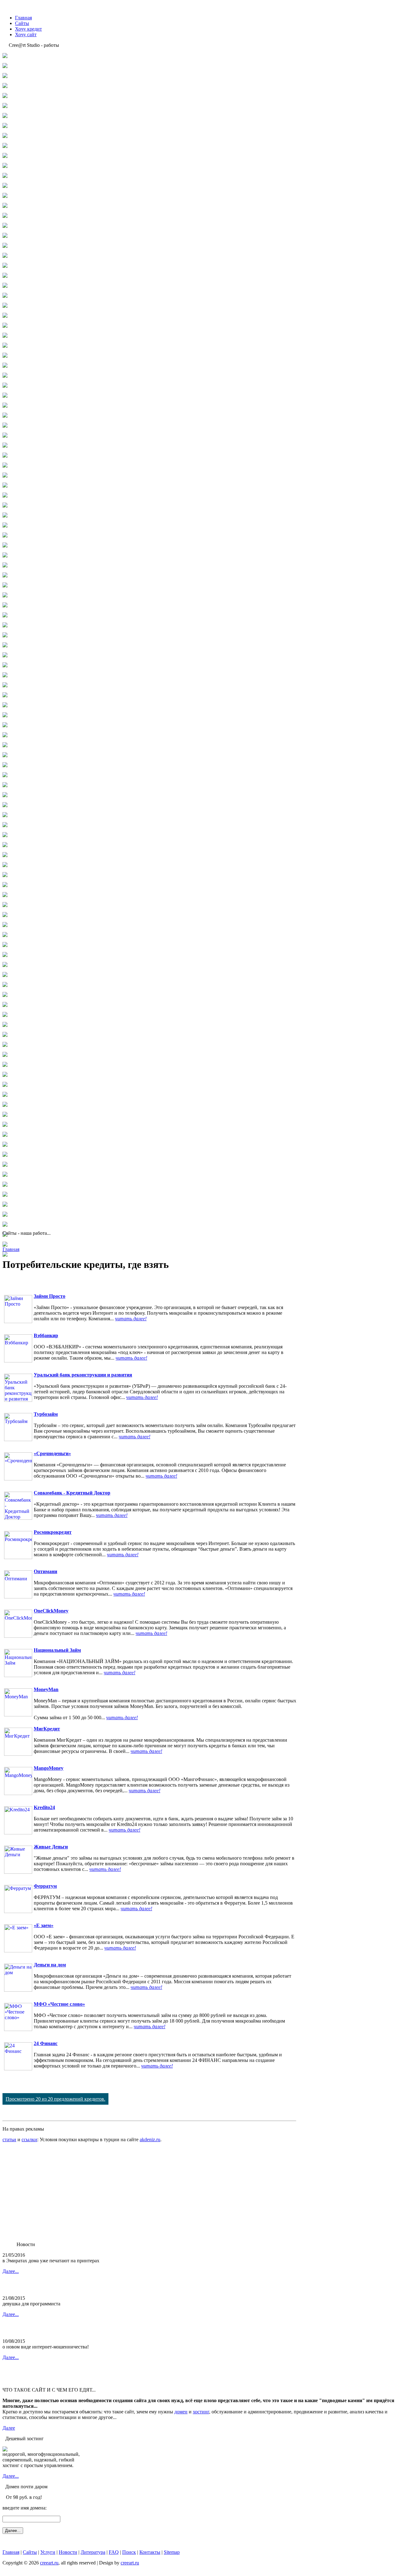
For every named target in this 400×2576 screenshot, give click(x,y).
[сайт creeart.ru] (5, 276)
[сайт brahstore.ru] (5, 206)
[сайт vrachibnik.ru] (5, 1185)
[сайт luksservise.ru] (5, 616)
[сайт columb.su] (5, 266)
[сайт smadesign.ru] (5, 1055)
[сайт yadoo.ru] (5, 1225)
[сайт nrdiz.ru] (5, 765)
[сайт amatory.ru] (5, 116)
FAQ (114, 2552)
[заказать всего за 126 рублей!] (5, 2450)
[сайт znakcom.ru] (5, 1255)
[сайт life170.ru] (5, 596)
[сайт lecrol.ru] (5, 576)
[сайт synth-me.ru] (5, 1105)
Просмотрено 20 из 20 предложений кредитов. (55, 2099)
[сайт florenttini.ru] (5, 366)
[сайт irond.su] (5, 506)
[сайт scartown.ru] (5, 935)
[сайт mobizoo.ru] (5, 676)
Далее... (11, 2271)
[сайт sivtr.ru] (5, 1025)
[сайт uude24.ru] (5, 1145)
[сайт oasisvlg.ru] (5, 785)
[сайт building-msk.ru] (5, 216)
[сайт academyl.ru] (5, 66)
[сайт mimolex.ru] (5, 666)
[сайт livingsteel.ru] (5, 606)
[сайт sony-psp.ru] (5, 1065)
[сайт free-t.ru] (5, 376)
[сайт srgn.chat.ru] (5, 1075)
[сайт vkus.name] (5, 1165)
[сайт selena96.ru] (5, 945)
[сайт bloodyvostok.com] (5, 186)
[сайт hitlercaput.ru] (5, 436)
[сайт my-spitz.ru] (5, 716)
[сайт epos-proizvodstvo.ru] (5, 346)
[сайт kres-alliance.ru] (5, 556)
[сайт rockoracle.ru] (5, 865)
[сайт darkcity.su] (5, 316)
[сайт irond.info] (5, 476)
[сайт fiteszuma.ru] (5, 356)
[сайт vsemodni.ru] (5, 1195)
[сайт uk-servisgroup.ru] (5, 1125)
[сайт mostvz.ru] (5, 706)
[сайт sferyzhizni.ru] (5, 975)
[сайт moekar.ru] (5, 686)
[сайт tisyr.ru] (5, 1115)
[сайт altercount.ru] (5, 106)
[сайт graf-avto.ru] (5, 406)
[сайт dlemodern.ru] (5, 326)
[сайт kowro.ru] (5, 546)
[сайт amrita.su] (5, 126)
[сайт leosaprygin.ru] (5, 586)
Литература (93, 2552)
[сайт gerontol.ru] (5, 396)
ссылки (29, 2139)
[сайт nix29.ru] (5, 756)
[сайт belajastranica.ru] (5, 176)
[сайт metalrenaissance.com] (5, 656)
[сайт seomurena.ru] (5, 955)
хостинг (201, 2412)
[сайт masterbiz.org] (5, 636)
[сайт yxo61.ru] (5, 1245)
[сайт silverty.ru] (5, 1015)
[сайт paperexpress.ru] (5, 825)
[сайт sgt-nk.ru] (5, 985)
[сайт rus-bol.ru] (5, 915)
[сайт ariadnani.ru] (5, 146)
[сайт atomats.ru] (5, 166)
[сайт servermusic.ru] (5, 965)
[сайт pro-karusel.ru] (5, 855)
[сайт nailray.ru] (5, 726)
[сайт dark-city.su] (5, 306)
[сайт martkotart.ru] (5, 626)
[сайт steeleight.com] (5, 1085)
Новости (68, 2552)
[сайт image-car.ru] (5, 456)
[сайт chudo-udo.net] (5, 246)
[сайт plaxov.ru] (5, 835)
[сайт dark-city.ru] (5, 296)
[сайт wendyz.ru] (5, 1215)
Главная (23, 18)
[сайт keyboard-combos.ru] (5, 536)
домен (181, 2412)
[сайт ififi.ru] (5, 446)
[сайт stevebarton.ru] (5, 1095)
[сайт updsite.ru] (5, 1135)
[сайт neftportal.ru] (5, 746)
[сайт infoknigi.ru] (5, 466)
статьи (9, 2139)
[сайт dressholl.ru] (5, 336)
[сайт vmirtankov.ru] (5, 1175)
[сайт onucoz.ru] (5, 805)
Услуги (48, 2552)
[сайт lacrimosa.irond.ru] (5, 566)
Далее (9, 2428)
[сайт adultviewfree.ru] (5, 76)
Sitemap (172, 2552)
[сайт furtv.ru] (5, 386)
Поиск (129, 2552)
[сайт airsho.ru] (5, 86)
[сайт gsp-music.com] (5, 426)
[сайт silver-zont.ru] (5, 1005)
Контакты (150, 2552)
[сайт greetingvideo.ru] (5, 416)
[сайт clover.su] (5, 256)
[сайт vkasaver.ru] (5, 1155)
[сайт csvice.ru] (5, 286)
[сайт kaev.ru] (5, 526)
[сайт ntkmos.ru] (5, 775)
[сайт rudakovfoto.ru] (5, 895)
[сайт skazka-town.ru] (5, 1035)
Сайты (22, 23)
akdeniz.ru (150, 2139)
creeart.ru (49, 2563)
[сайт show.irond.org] (5, 995)
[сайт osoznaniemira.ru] (5, 815)
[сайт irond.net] (5, 486)
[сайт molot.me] (5, 696)
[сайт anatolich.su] (5, 136)
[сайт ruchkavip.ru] (5, 885)
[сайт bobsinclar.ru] (5, 196)
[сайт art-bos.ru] (5, 156)
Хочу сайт (26, 34)
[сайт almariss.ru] (5, 96)
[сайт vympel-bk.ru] (5, 1205)
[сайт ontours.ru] (5, 795)
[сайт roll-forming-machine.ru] (5, 875)
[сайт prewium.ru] (5, 845)
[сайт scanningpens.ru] (5, 925)
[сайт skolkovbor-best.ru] (5, 1045)
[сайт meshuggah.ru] (5, 646)
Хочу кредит (28, 29)
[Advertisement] (149, 2192)
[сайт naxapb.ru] (5, 736)
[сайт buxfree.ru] (5, 226)
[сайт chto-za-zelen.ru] (5, 236)
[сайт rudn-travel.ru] (5, 905)
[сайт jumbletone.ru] (5, 516)
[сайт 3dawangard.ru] (5, 56)
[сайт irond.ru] (5, 496)
